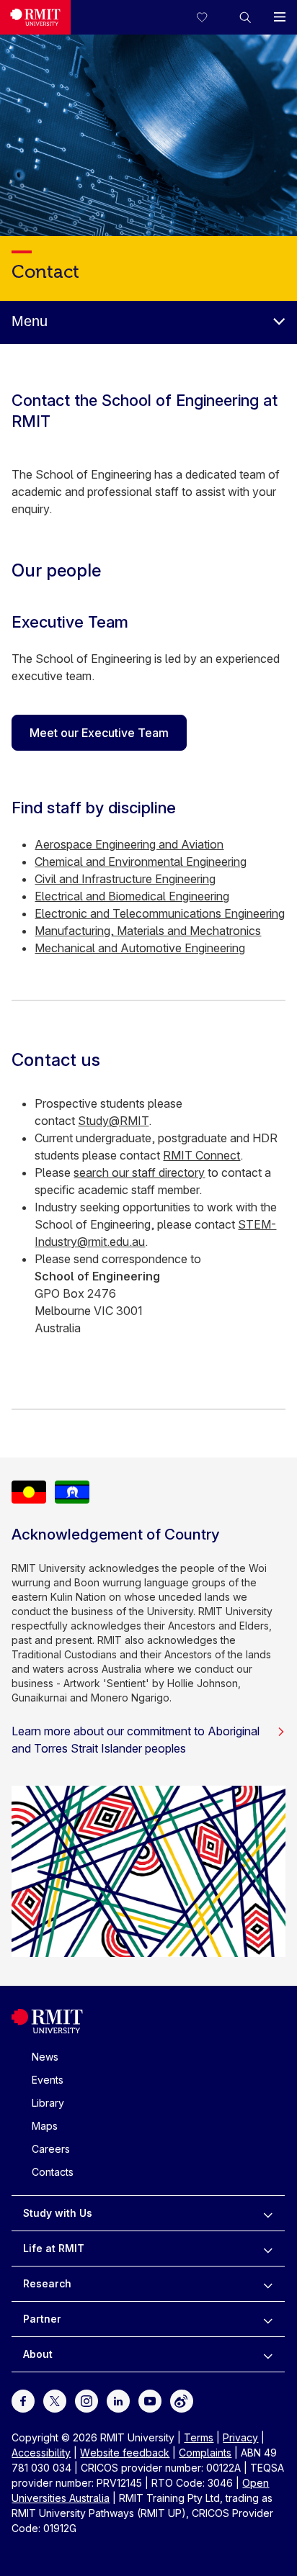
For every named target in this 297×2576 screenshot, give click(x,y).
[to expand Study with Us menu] (268, 2213)
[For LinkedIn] (118, 2400)
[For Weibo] (182, 2400)
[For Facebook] (23, 2400)
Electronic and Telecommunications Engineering (160, 913)
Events (48, 2080)
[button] (245, 17)
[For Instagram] (87, 2400)
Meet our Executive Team (99, 733)
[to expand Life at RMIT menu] (268, 2249)
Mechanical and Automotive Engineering (140, 948)
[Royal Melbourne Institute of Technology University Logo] (35, 17)
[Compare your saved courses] (210, 17)
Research (47, 2283)
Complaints (205, 2453)
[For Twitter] (55, 2400)
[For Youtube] (150, 2400)
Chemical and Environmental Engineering (141, 862)
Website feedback (125, 2453)
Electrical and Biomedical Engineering (132, 896)
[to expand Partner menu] (268, 2319)
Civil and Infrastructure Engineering (125, 879)
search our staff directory (139, 1172)
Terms (199, 2437)
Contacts (53, 2172)
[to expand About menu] (268, 2354)
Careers (51, 2149)
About (38, 2354)
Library (48, 2103)
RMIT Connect (201, 1155)
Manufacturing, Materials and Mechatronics (148, 931)
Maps (45, 2126)
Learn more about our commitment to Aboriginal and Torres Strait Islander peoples (136, 1740)
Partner (42, 2319)
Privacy (240, 2437)
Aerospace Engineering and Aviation (129, 844)
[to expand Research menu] (268, 2284)
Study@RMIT (113, 1121)
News (45, 2057)
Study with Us (58, 2213)
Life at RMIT (54, 2248)
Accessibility (41, 2453)
